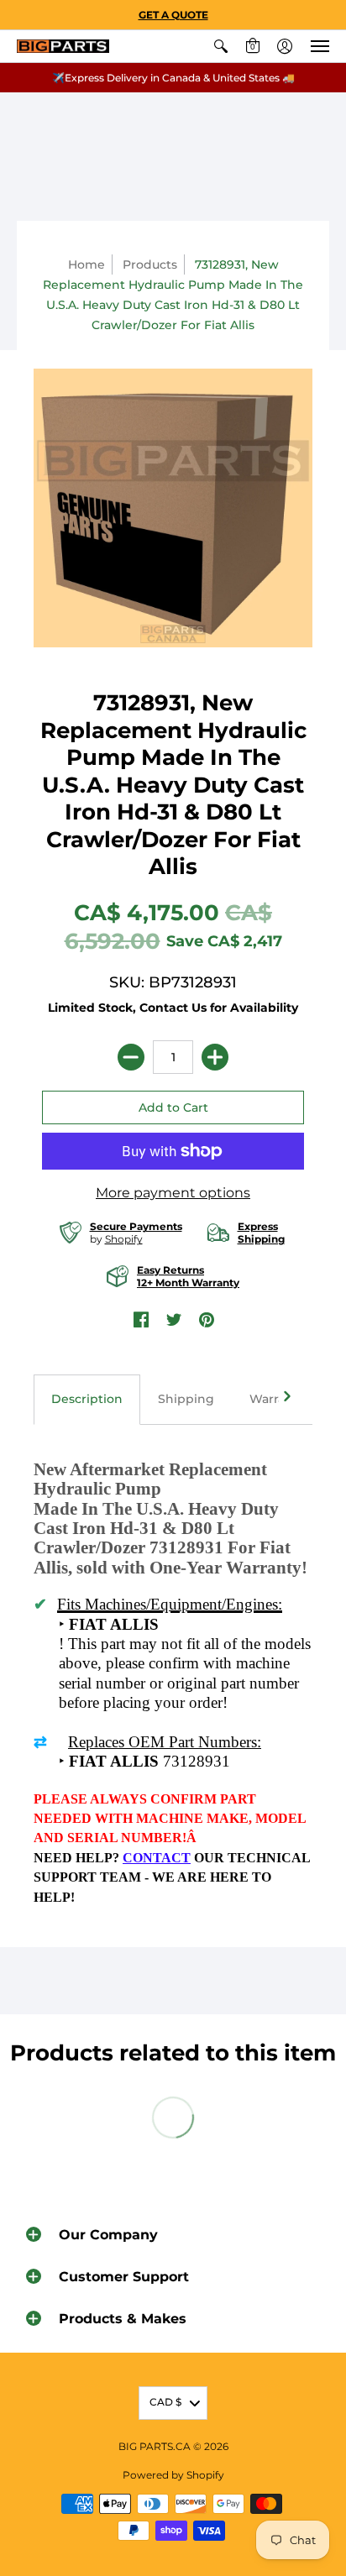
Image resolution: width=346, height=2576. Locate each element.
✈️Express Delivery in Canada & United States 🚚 (173, 78)
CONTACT (157, 1858)
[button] (221, 46)
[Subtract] (131, 1057)
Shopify (124, 1239)
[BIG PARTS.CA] (63, 47)
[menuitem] (221, 46)
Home (86, 264)
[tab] (87, 1400)
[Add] (215, 1057)
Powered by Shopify (173, 2475)
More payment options (173, 1193)
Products (150, 264)
